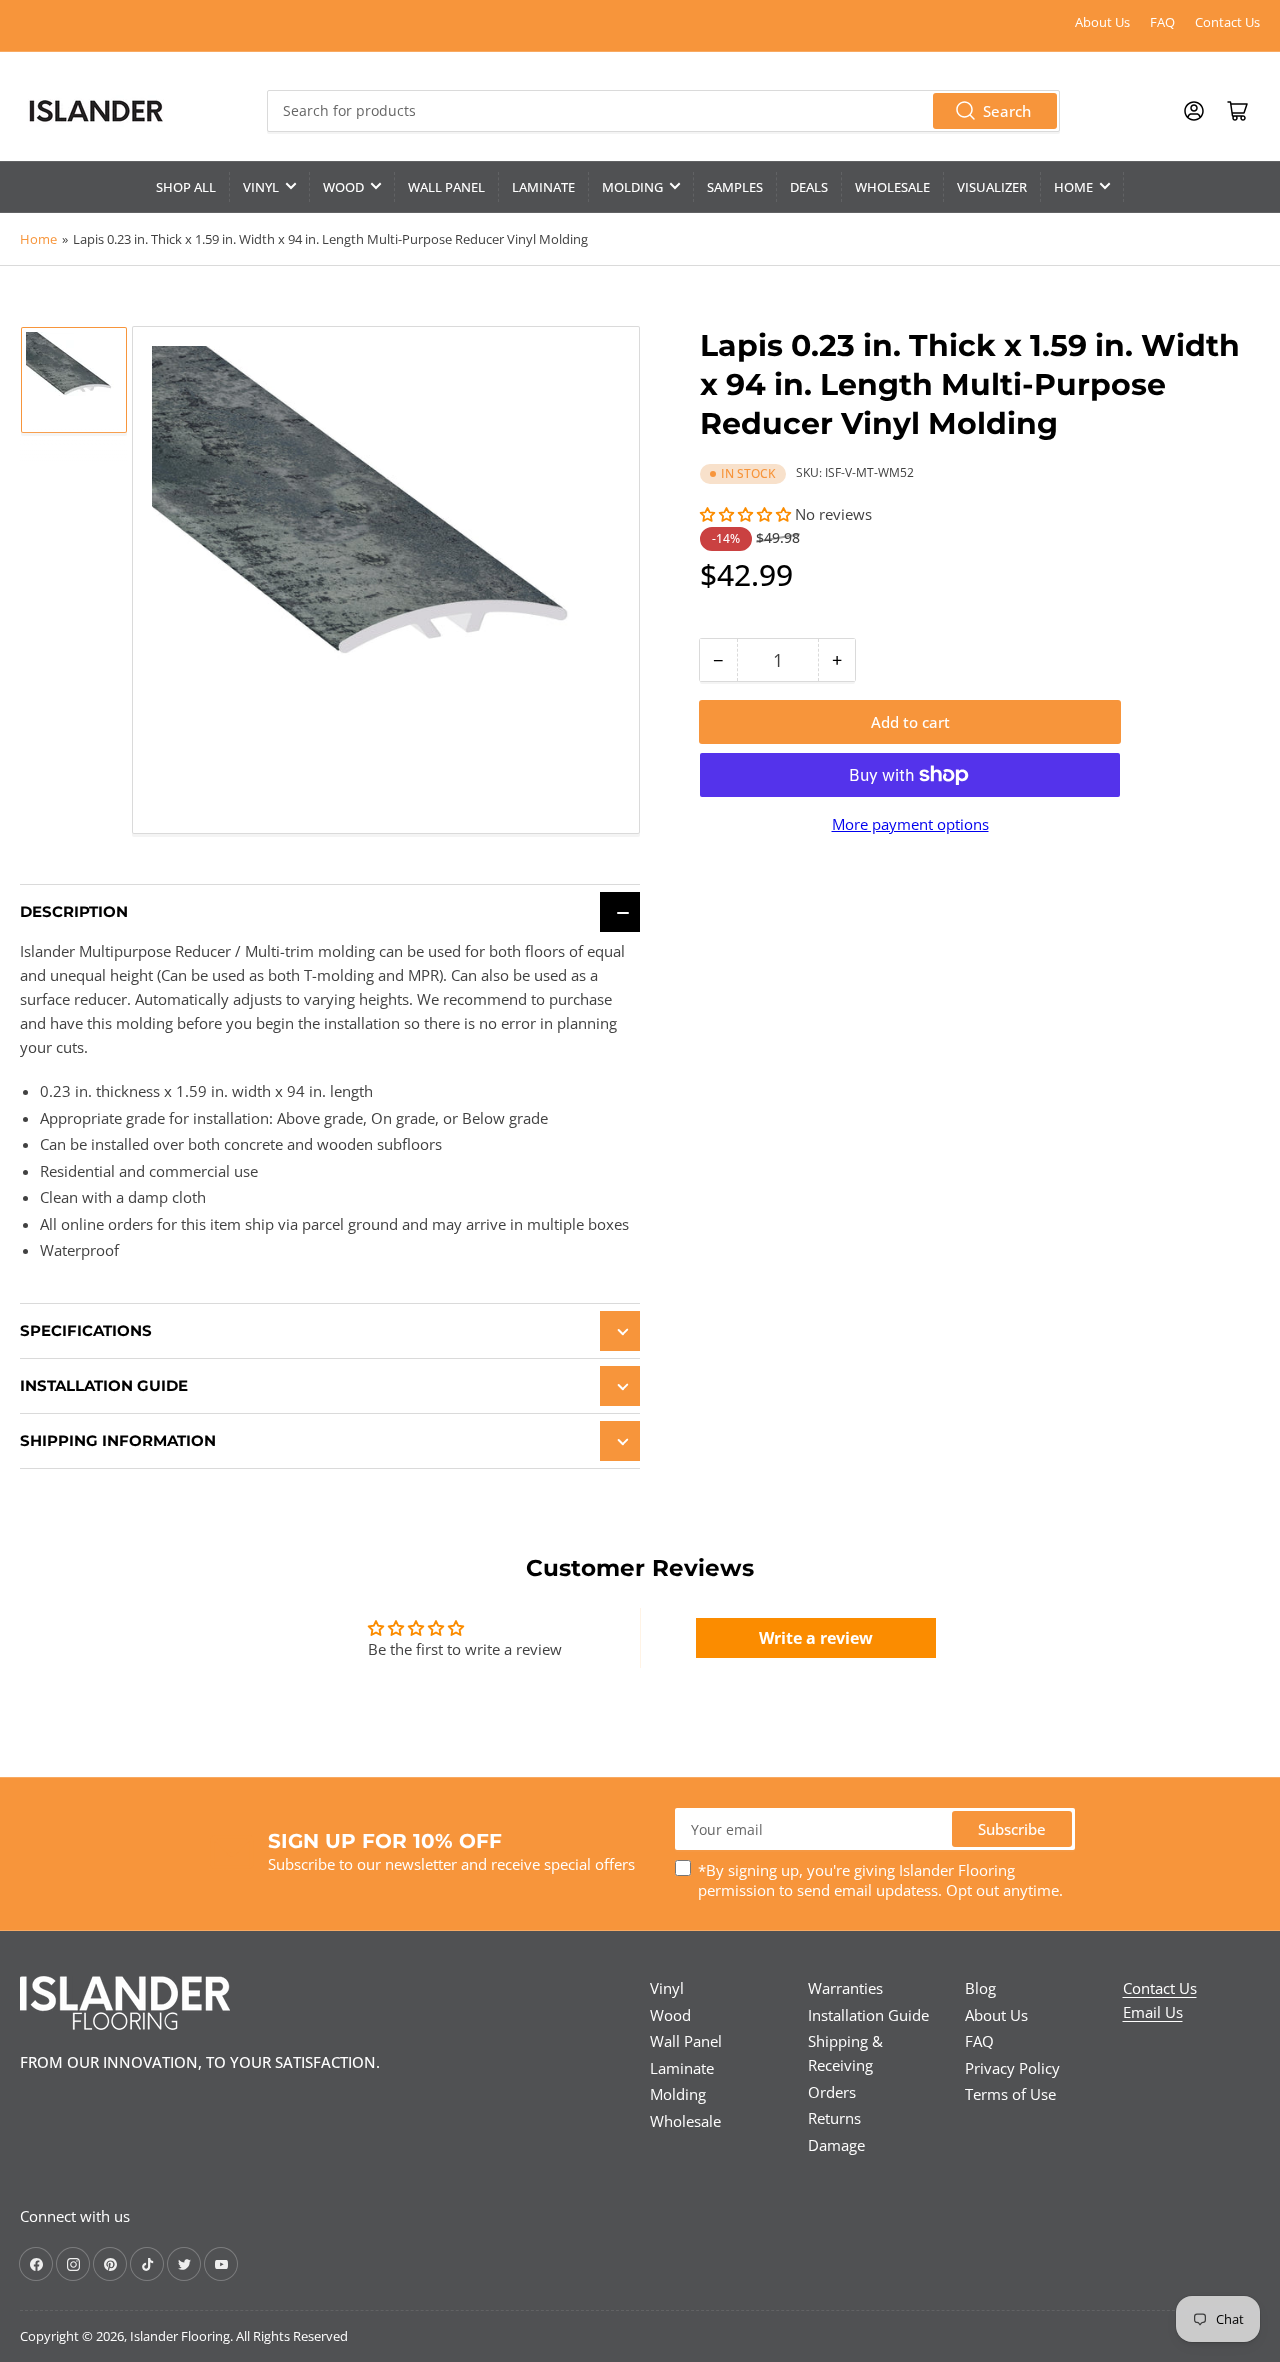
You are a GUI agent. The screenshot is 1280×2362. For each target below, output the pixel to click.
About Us (1102, 22)
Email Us (1153, 2012)
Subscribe (1012, 1829)
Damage (836, 2145)
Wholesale (892, 187)
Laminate (543, 187)
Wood (343, 187)
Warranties (845, 1988)
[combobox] (663, 111)
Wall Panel (446, 187)
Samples (735, 187)
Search (1007, 111)
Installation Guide (868, 2015)
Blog (980, 1988)
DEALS (809, 187)
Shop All (186, 187)
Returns (834, 2118)
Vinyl (261, 187)
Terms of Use (1010, 2094)
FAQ (1162, 22)
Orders (832, 2092)
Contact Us (1227, 22)
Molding (632, 187)
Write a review (816, 1638)
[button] (745, 514)
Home (1073, 187)
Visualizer (992, 187)
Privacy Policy (1012, 2068)
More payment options (910, 824)
